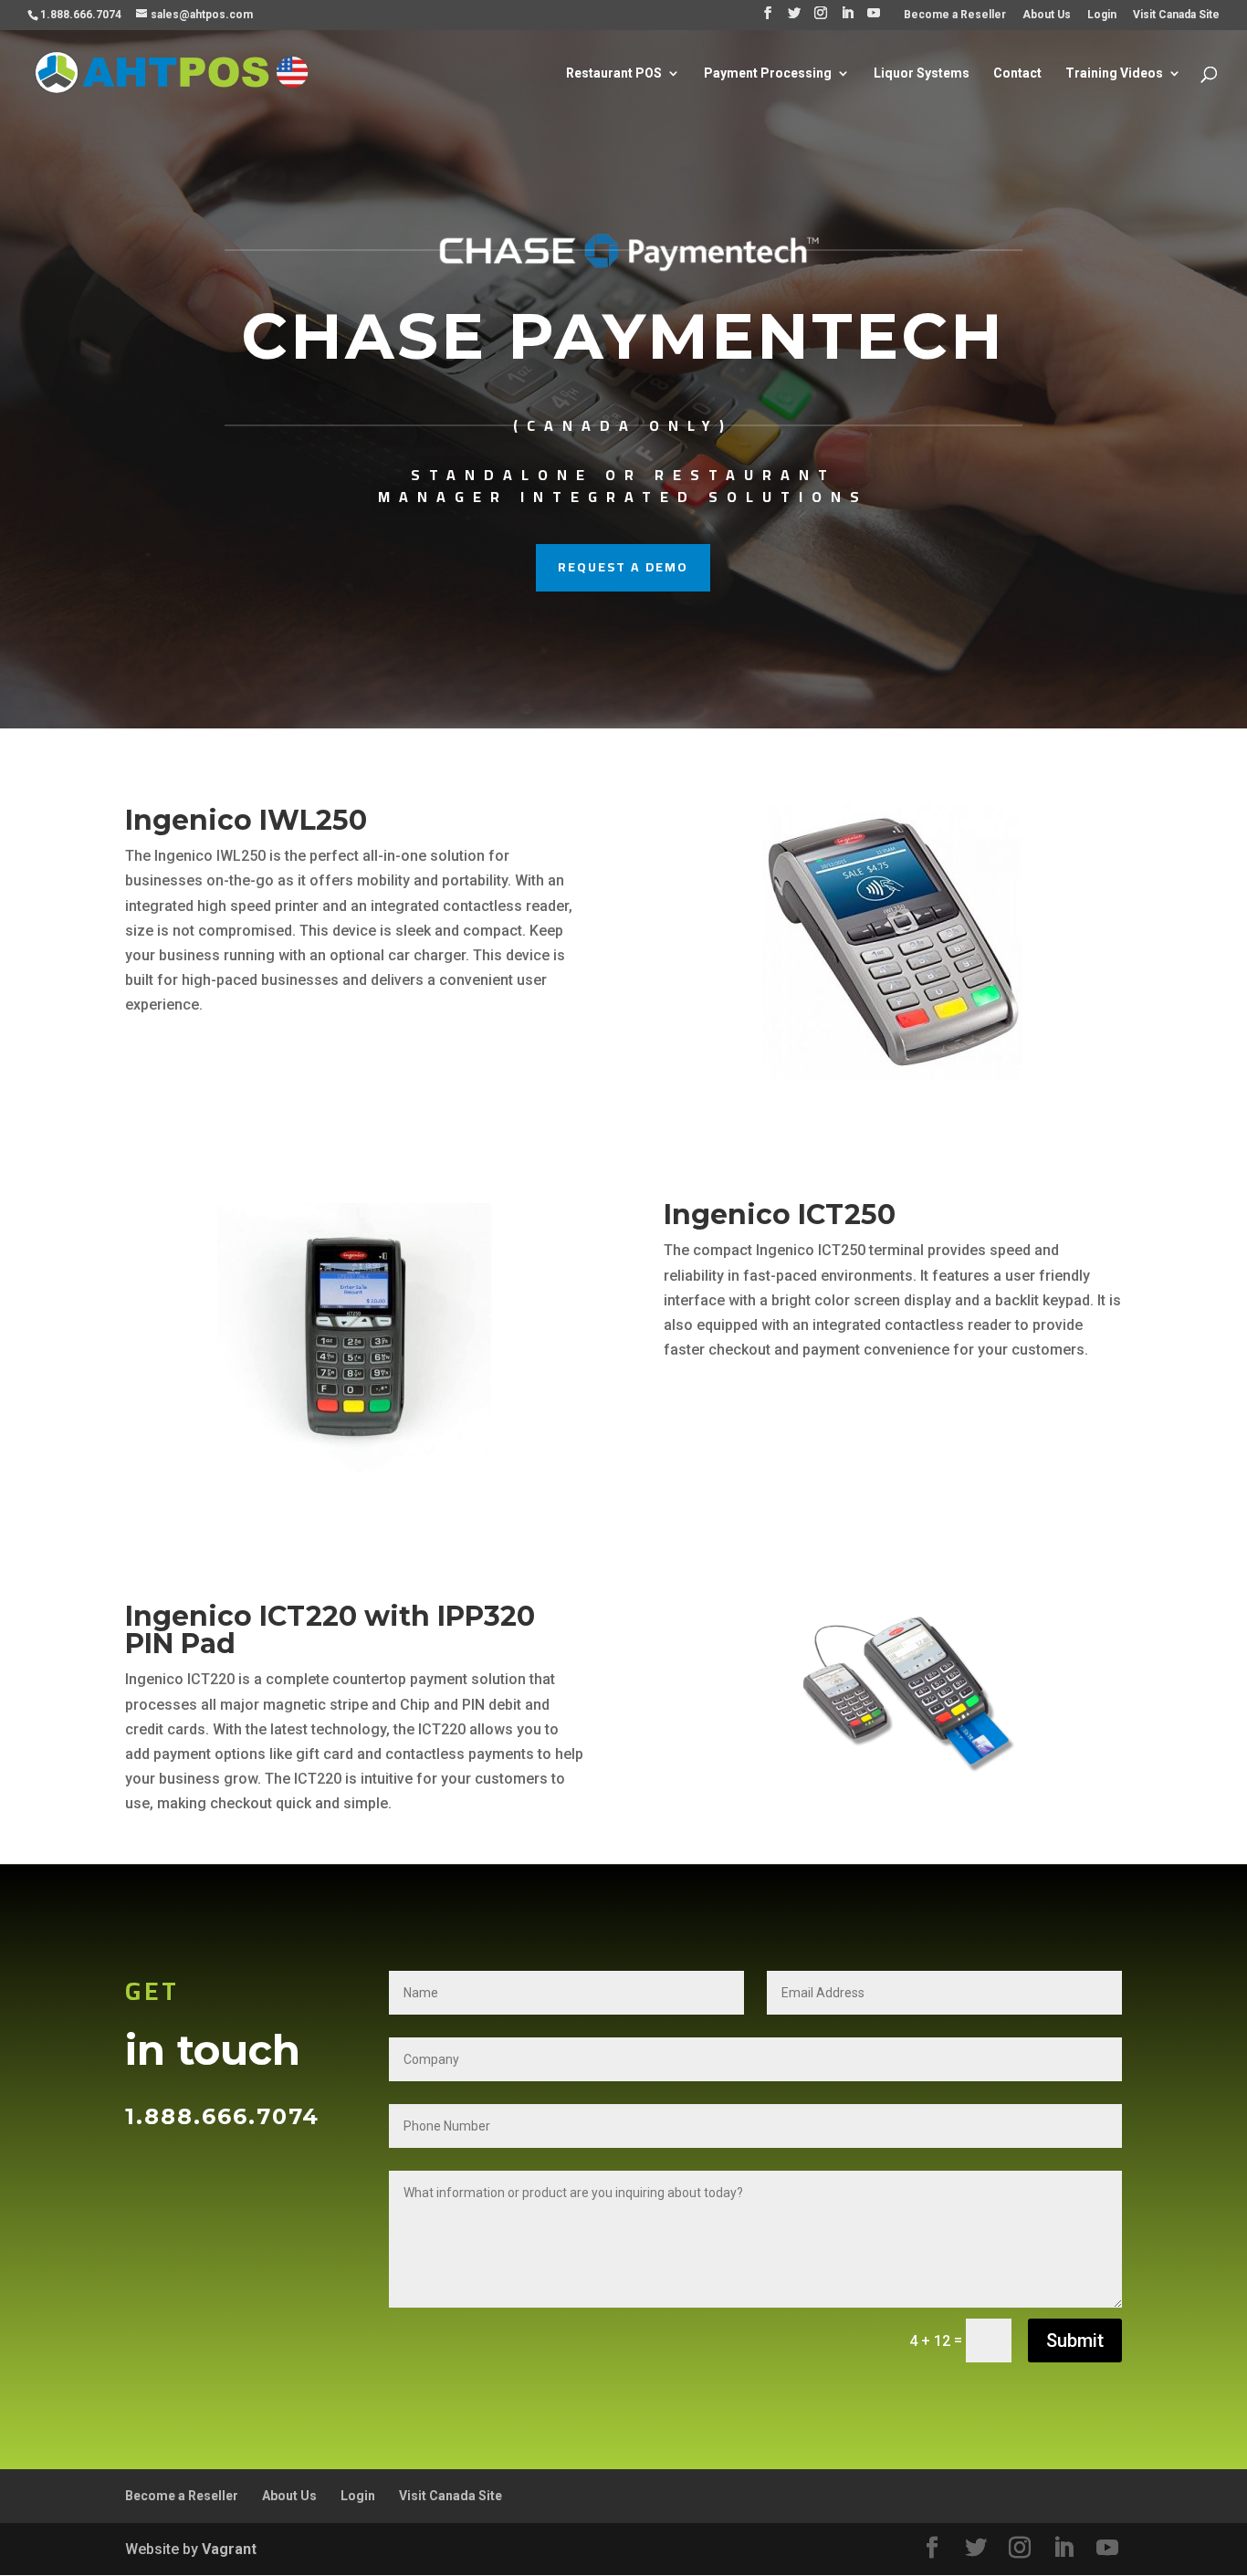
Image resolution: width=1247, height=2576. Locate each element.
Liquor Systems (922, 73)
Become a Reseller (955, 15)
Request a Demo (623, 567)
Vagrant (229, 2549)
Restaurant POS (614, 73)
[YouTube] (874, 18)
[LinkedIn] (847, 18)
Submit (1075, 2340)
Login (1102, 15)
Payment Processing (768, 73)
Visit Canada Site (1176, 15)
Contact (1017, 73)
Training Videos (1114, 73)
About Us (1047, 15)
